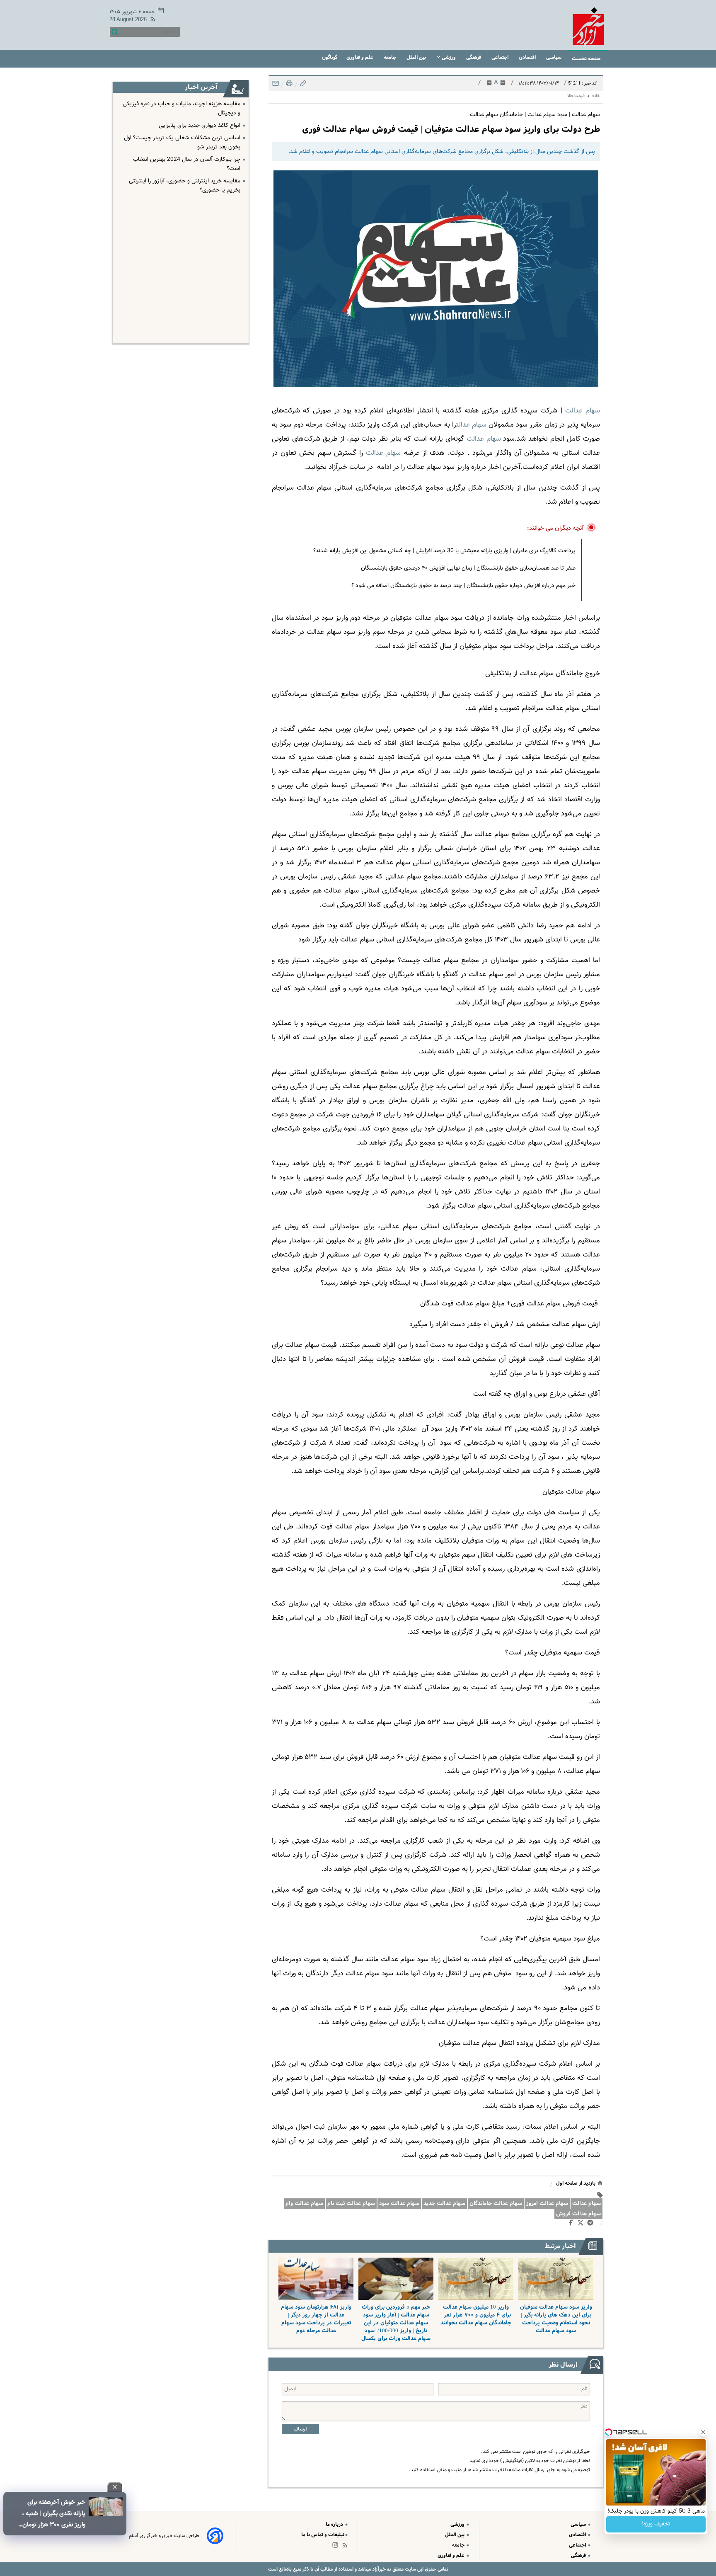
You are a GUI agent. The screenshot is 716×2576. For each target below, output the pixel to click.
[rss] (151, 21)
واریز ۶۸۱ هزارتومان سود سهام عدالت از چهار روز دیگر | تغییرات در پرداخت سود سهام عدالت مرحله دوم (316, 2319)
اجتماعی (501, 57)
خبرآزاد (378, 2569)
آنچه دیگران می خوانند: (555, 528)
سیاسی (554, 57)
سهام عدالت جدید (444, 2204)
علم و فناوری (360, 57)
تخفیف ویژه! (656, 2524)
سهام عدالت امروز (547, 2204)
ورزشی (449, 57)
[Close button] (703, 2432)
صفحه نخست (586, 59)
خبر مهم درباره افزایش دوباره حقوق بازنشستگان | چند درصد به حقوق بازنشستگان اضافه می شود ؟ (463, 586)
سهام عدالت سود (399, 2204)
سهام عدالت (587, 2204)
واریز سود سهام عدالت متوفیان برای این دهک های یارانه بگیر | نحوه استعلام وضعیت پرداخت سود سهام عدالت (556, 2319)
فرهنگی (474, 57)
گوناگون (330, 57)
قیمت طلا (576, 96)
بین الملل (417, 57)
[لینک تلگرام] (592, 2224)
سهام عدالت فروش (578, 2214)
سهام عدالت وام (304, 2204)
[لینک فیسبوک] (572, 2224)
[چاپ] (288, 86)
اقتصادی (528, 57)
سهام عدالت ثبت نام (351, 2204)
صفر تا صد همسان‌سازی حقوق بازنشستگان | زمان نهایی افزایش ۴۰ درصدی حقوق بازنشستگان (468, 568)
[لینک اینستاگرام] (337, 2547)
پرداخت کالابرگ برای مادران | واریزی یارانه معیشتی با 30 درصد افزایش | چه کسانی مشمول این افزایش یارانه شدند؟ (444, 551)
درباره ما (335, 2524)
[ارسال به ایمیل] (276, 86)
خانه (596, 96)
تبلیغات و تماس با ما (323, 2535)
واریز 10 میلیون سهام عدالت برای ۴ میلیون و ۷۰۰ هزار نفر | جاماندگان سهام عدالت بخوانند (476, 2315)
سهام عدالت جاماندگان (496, 2204)
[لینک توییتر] (582, 2224)
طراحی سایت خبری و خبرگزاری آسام (164, 2536)
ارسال (300, 2429)
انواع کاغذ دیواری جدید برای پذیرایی (200, 126)
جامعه (391, 57)
